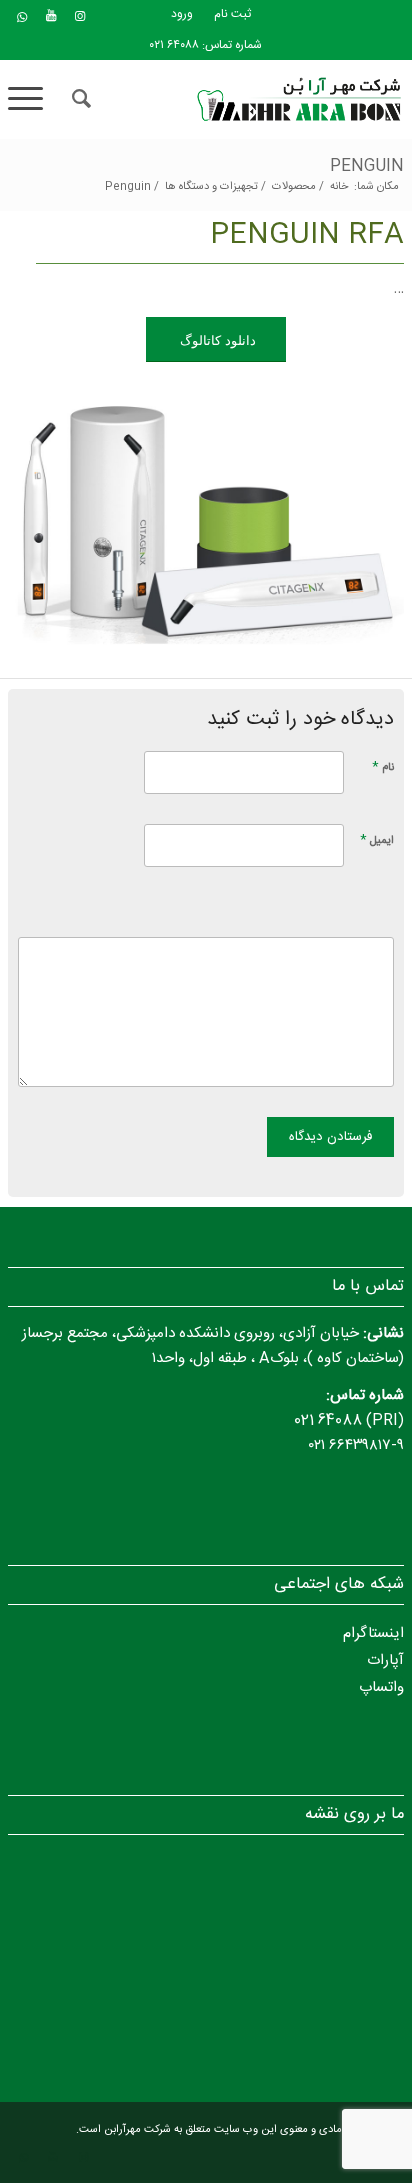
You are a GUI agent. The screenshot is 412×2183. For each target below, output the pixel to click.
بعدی (359, 516)
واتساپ (381, 1687)
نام (383, 766)
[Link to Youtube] (51, 16)
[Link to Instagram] (80, 16)
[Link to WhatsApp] (22, 17)
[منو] (32, 99)
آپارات (385, 1660)
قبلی (53, 516)
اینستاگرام (373, 1633)
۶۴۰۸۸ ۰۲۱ (174, 45)
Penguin (367, 166)
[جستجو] (78, 99)
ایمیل (377, 839)
